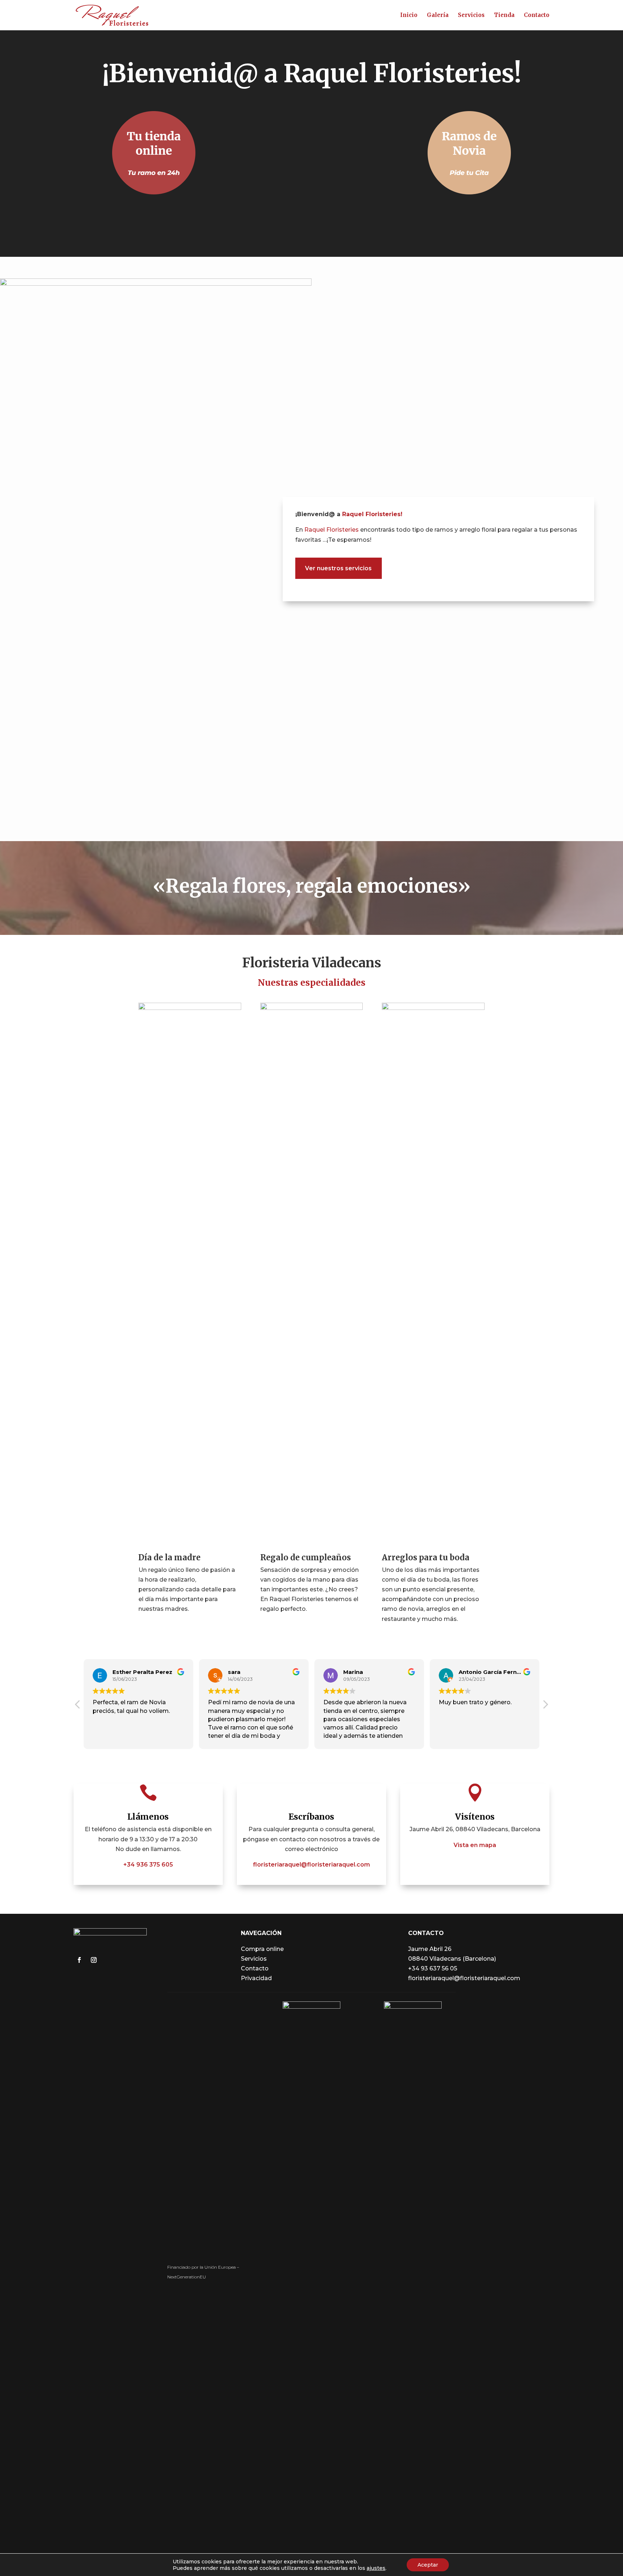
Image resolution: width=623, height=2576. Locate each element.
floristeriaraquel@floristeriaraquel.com (311, 1865)
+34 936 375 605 (148, 1865)
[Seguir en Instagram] (94, 1960)
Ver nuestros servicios (338, 568)
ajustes (376, 2568)
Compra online (262, 1949)
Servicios (471, 16)
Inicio (409, 16)
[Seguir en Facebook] (79, 1960)
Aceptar (428, 2565)
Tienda (504, 16)
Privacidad (256, 1978)
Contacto (537, 16)
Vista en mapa (475, 1845)
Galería (438, 16)
